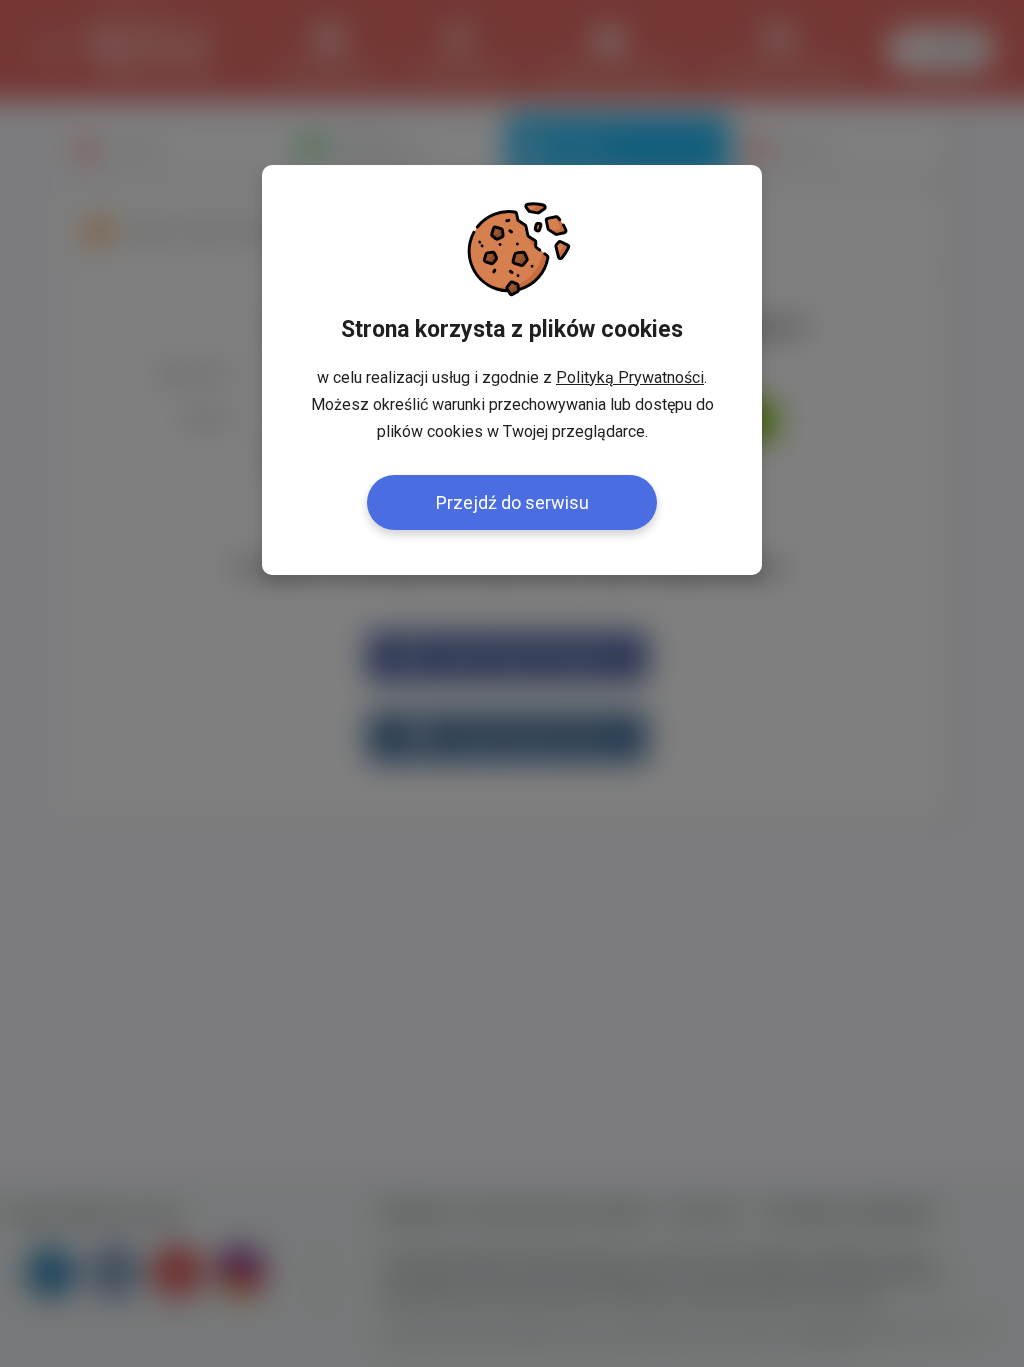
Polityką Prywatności (630, 377)
